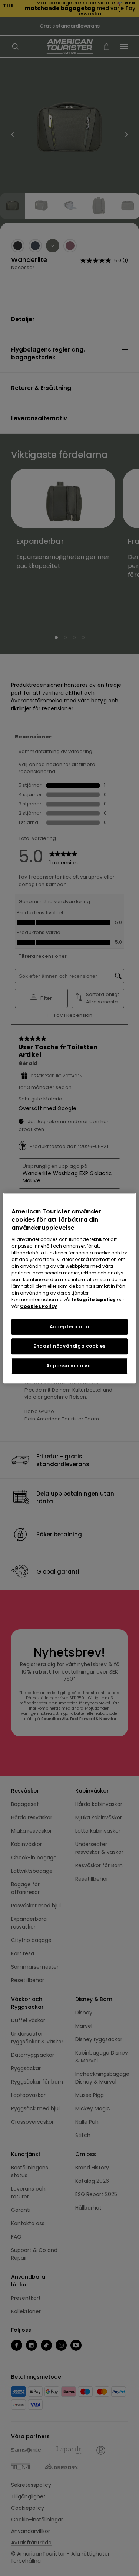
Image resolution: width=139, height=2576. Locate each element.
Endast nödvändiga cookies (69, 1346)
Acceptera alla (69, 1327)
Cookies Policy (39, 1306)
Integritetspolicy (94, 1300)
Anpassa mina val (70, 1366)
